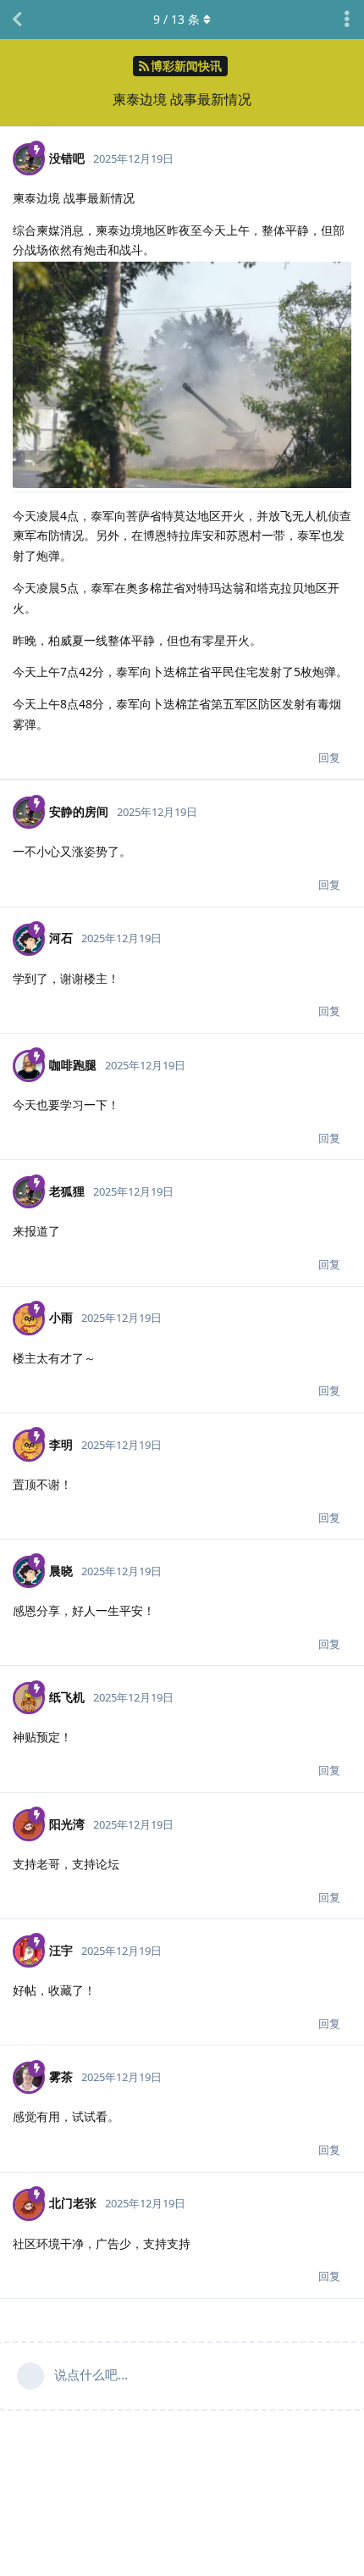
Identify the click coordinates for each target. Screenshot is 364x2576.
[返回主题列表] (17, 19)
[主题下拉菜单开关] (347, 19)
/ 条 (176, 19)
